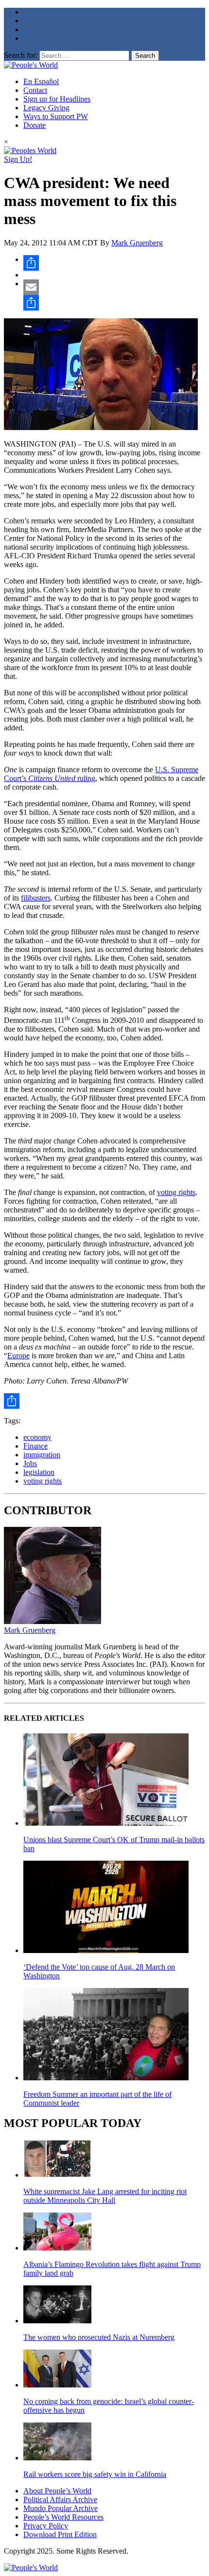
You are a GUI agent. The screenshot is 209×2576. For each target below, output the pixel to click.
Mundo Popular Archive (61, 2508)
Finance (35, 1446)
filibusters (36, 898)
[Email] (114, 287)
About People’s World (57, 2491)
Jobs (30, 1463)
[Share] (114, 263)
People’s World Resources (63, 2517)
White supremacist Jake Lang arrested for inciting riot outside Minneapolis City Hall (105, 2196)
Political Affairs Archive (60, 2499)
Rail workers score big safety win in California (95, 2474)
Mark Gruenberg (137, 243)
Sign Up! (18, 159)
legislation (39, 1472)
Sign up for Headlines (57, 99)
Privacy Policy (46, 2526)
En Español (41, 81)
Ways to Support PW (56, 116)
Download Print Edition (60, 2534)
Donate (35, 125)
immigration (42, 1455)
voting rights (176, 1192)
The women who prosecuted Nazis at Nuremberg (99, 2337)
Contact (35, 90)
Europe (18, 1356)
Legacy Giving (46, 108)
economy (37, 1437)
